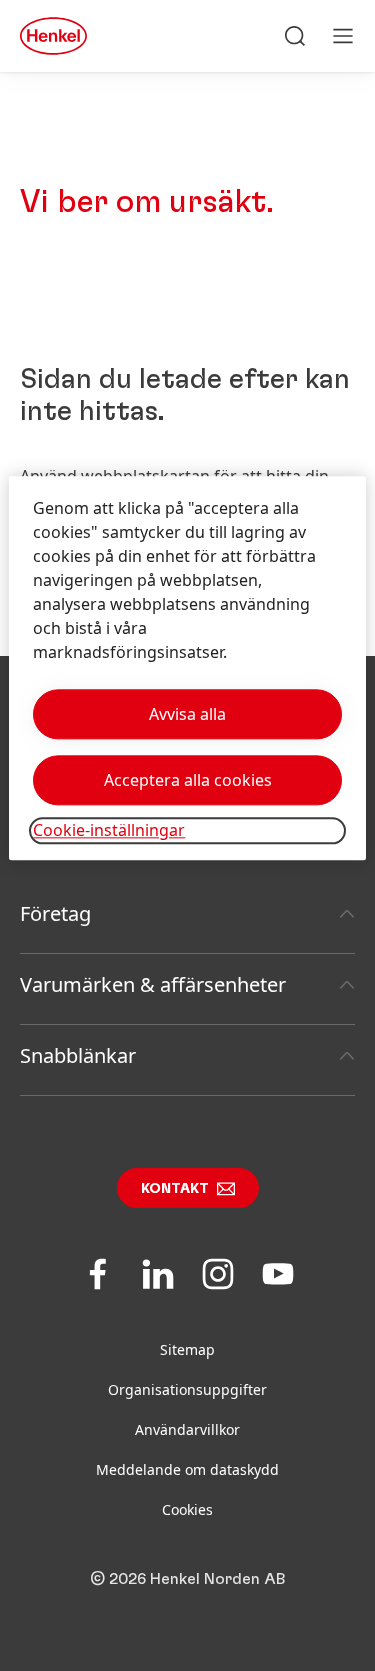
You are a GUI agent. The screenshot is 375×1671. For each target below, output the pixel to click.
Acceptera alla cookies (188, 781)
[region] (187, 668)
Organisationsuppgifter (187, 1389)
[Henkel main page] (53, 36)
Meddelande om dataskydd (187, 1469)
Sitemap (187, 1349)
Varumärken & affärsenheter (153, 984)
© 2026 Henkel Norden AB (188, 1579)
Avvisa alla (187, 715)
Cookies (187, 1509)
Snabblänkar (78, 1055)
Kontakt (175, 1189)
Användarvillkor (187, 1429)
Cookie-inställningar (109, 831)
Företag (55, 913)
